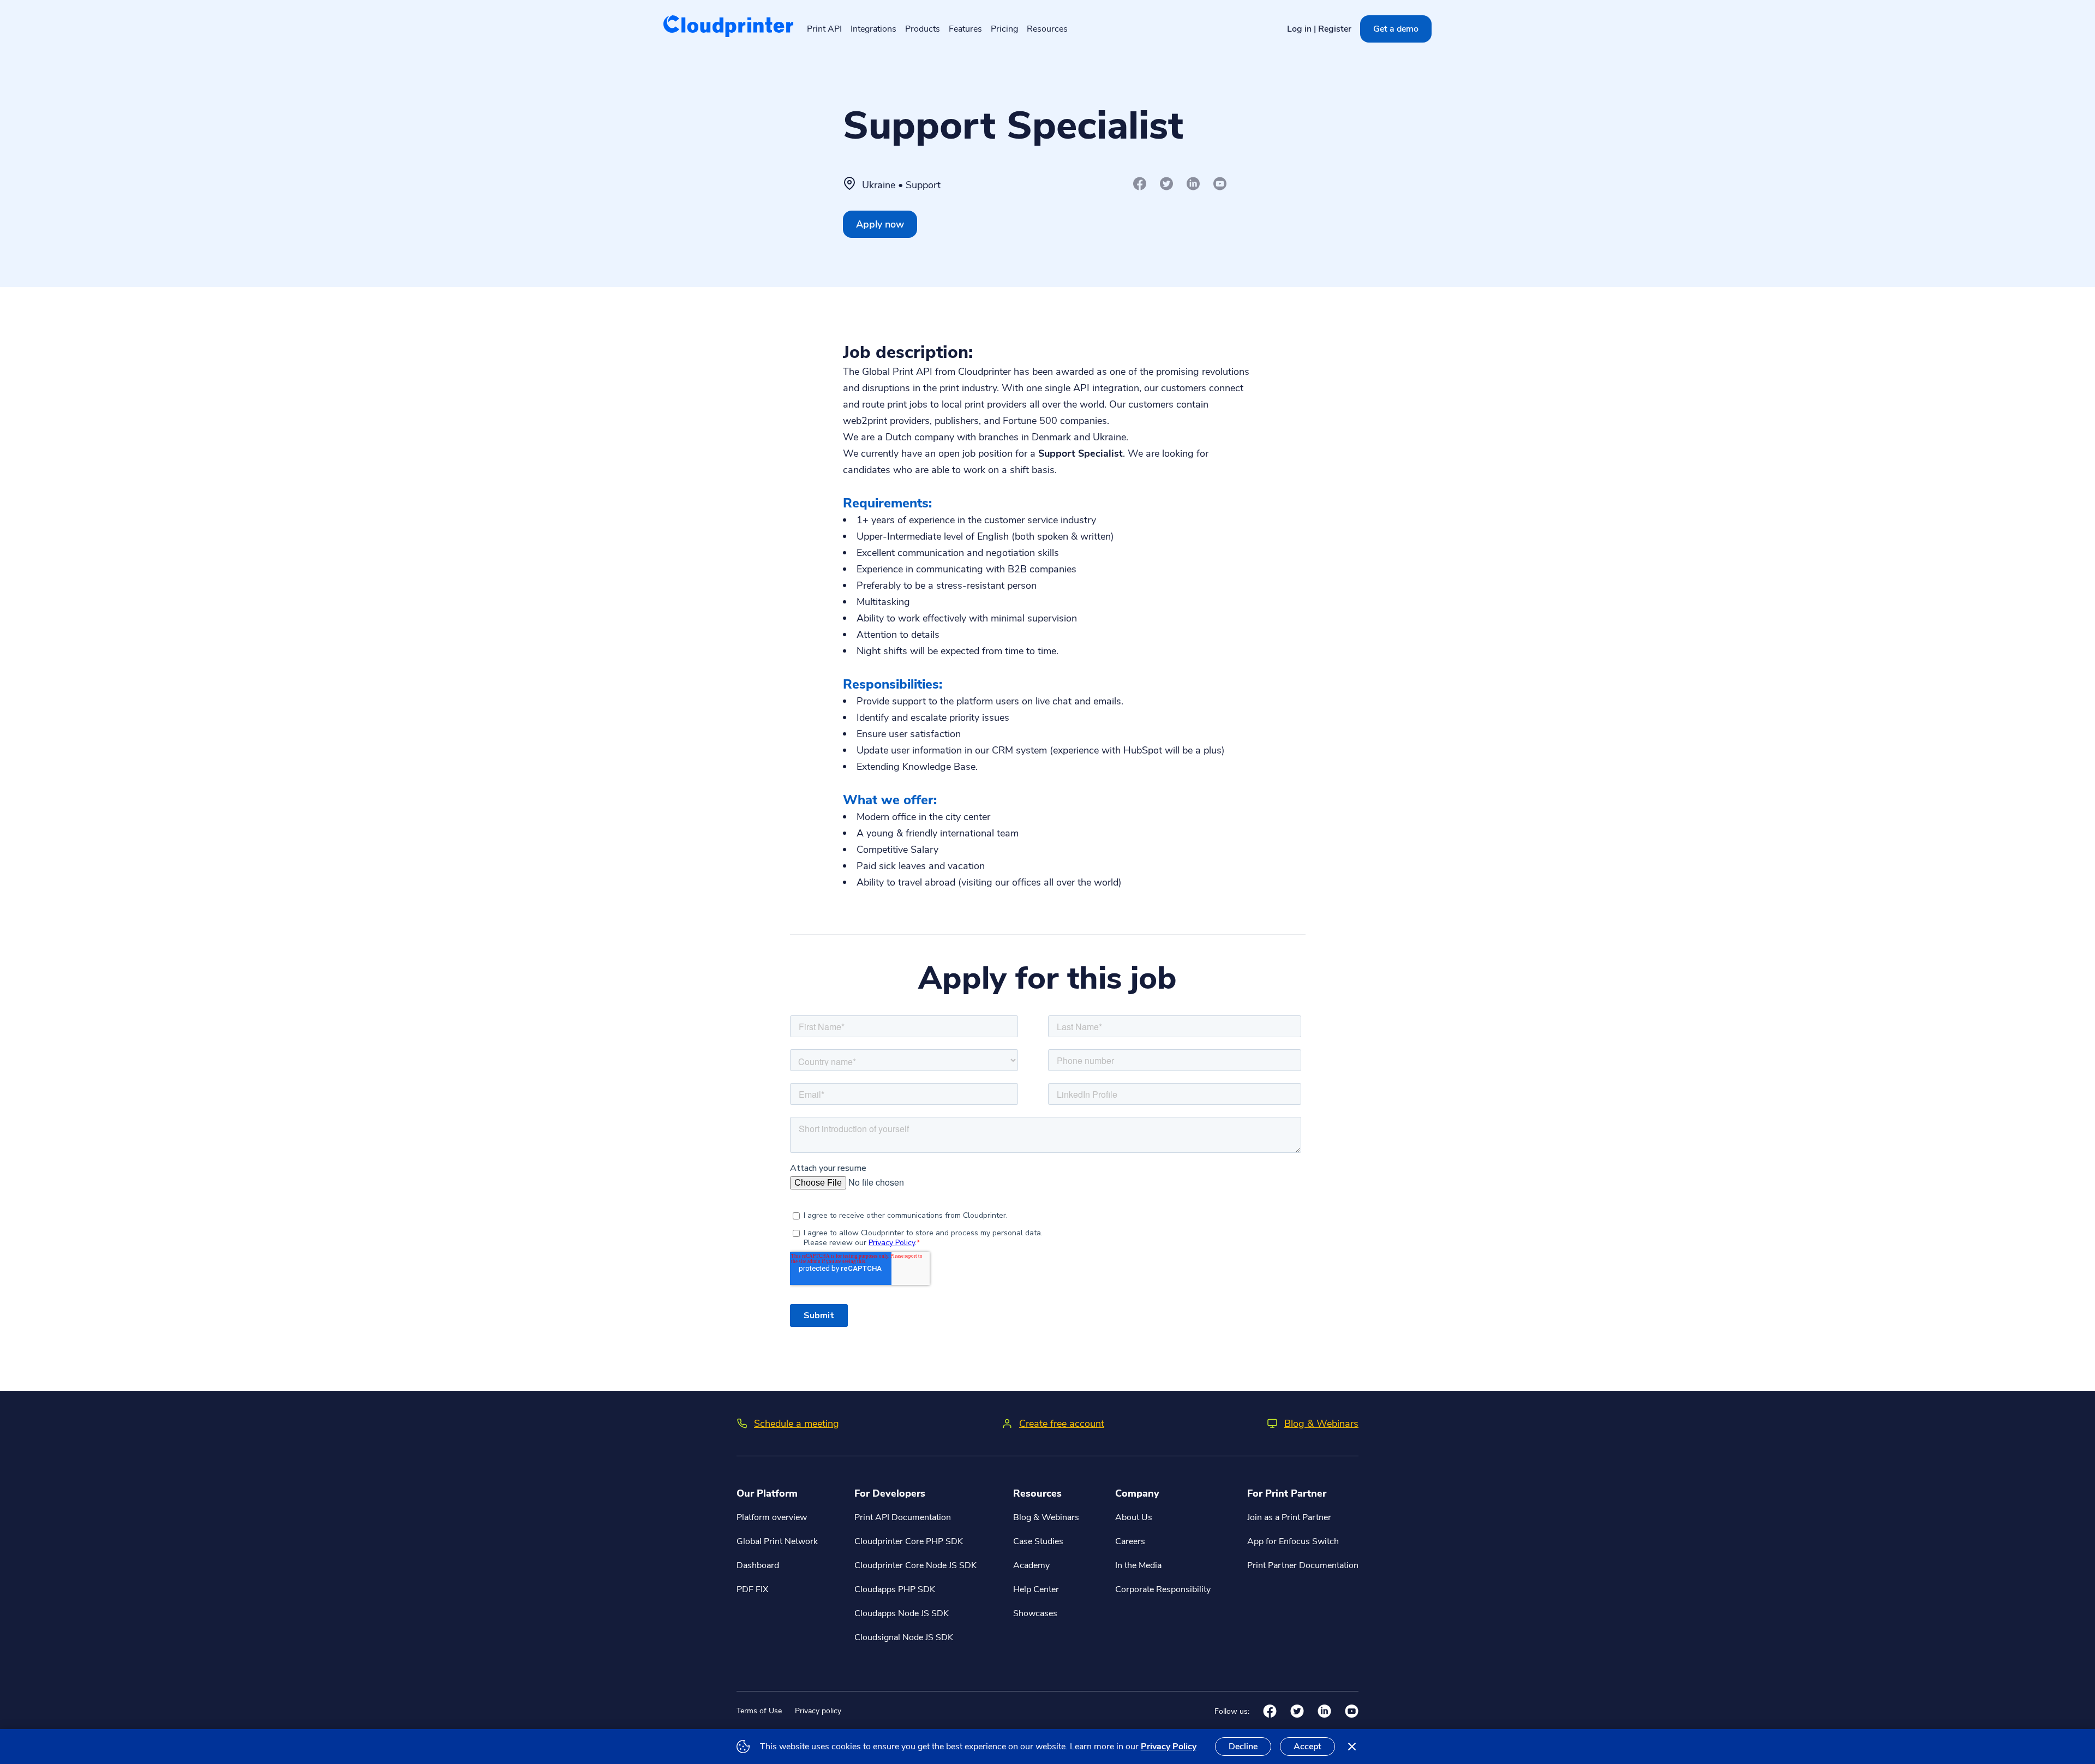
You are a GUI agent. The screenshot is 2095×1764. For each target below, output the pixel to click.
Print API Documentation (903, 1517)
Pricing (1004, 29)
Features (965, 29)
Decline (1243, 1747)
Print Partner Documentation (1303, 1565)
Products (923, 29)
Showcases (1035, 1613)
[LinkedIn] (1193, 184)
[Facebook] (1140, 184)
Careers (1130, 1541)
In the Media (1138, 1565)
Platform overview (772, 1517)
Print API (824, 29)
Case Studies (1038, 1541)
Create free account (1062, 1424)
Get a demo (1396, 29)
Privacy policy (818, 1711)
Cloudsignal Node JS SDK (904, 1637)
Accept (1307, 1747)
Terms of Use (759, 1711)
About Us (1134, 1517)
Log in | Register (1319, 29)
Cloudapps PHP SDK (895, 1589)
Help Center (1036, 1589)
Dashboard (758, 1565)
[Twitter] (1167, 184)
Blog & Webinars (1321, 1424)
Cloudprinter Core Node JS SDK (915, 1565)
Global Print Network (777, 1541)
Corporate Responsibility (1163, 1589)
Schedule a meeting (797, 1424)
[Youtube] (1220, 184)
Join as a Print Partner (1289, 1517)
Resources (1047, 29)
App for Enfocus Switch (1293, 1541)
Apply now (880, 224)
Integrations (873, 29)
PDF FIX (752, 1589)
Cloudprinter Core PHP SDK (909, 1541)
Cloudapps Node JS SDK (902, 1613)
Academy (1031, 1565)
